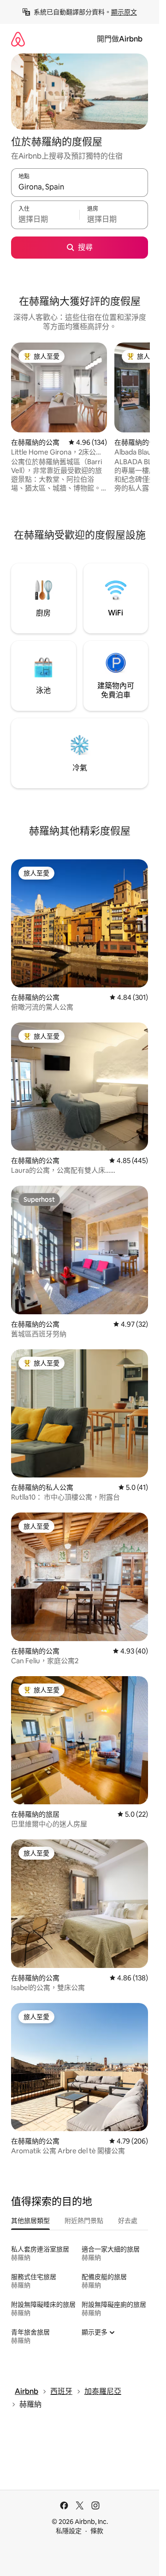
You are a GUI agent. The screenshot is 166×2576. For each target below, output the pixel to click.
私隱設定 (69, 2531)
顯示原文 (124, 12)
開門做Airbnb (120, 39)
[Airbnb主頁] (18, 39)
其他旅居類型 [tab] (30, 2221)
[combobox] (80, 187)
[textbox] (45, 219)
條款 (97, 2531)
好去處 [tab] (128, 2221)
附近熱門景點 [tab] (84, 2221)
